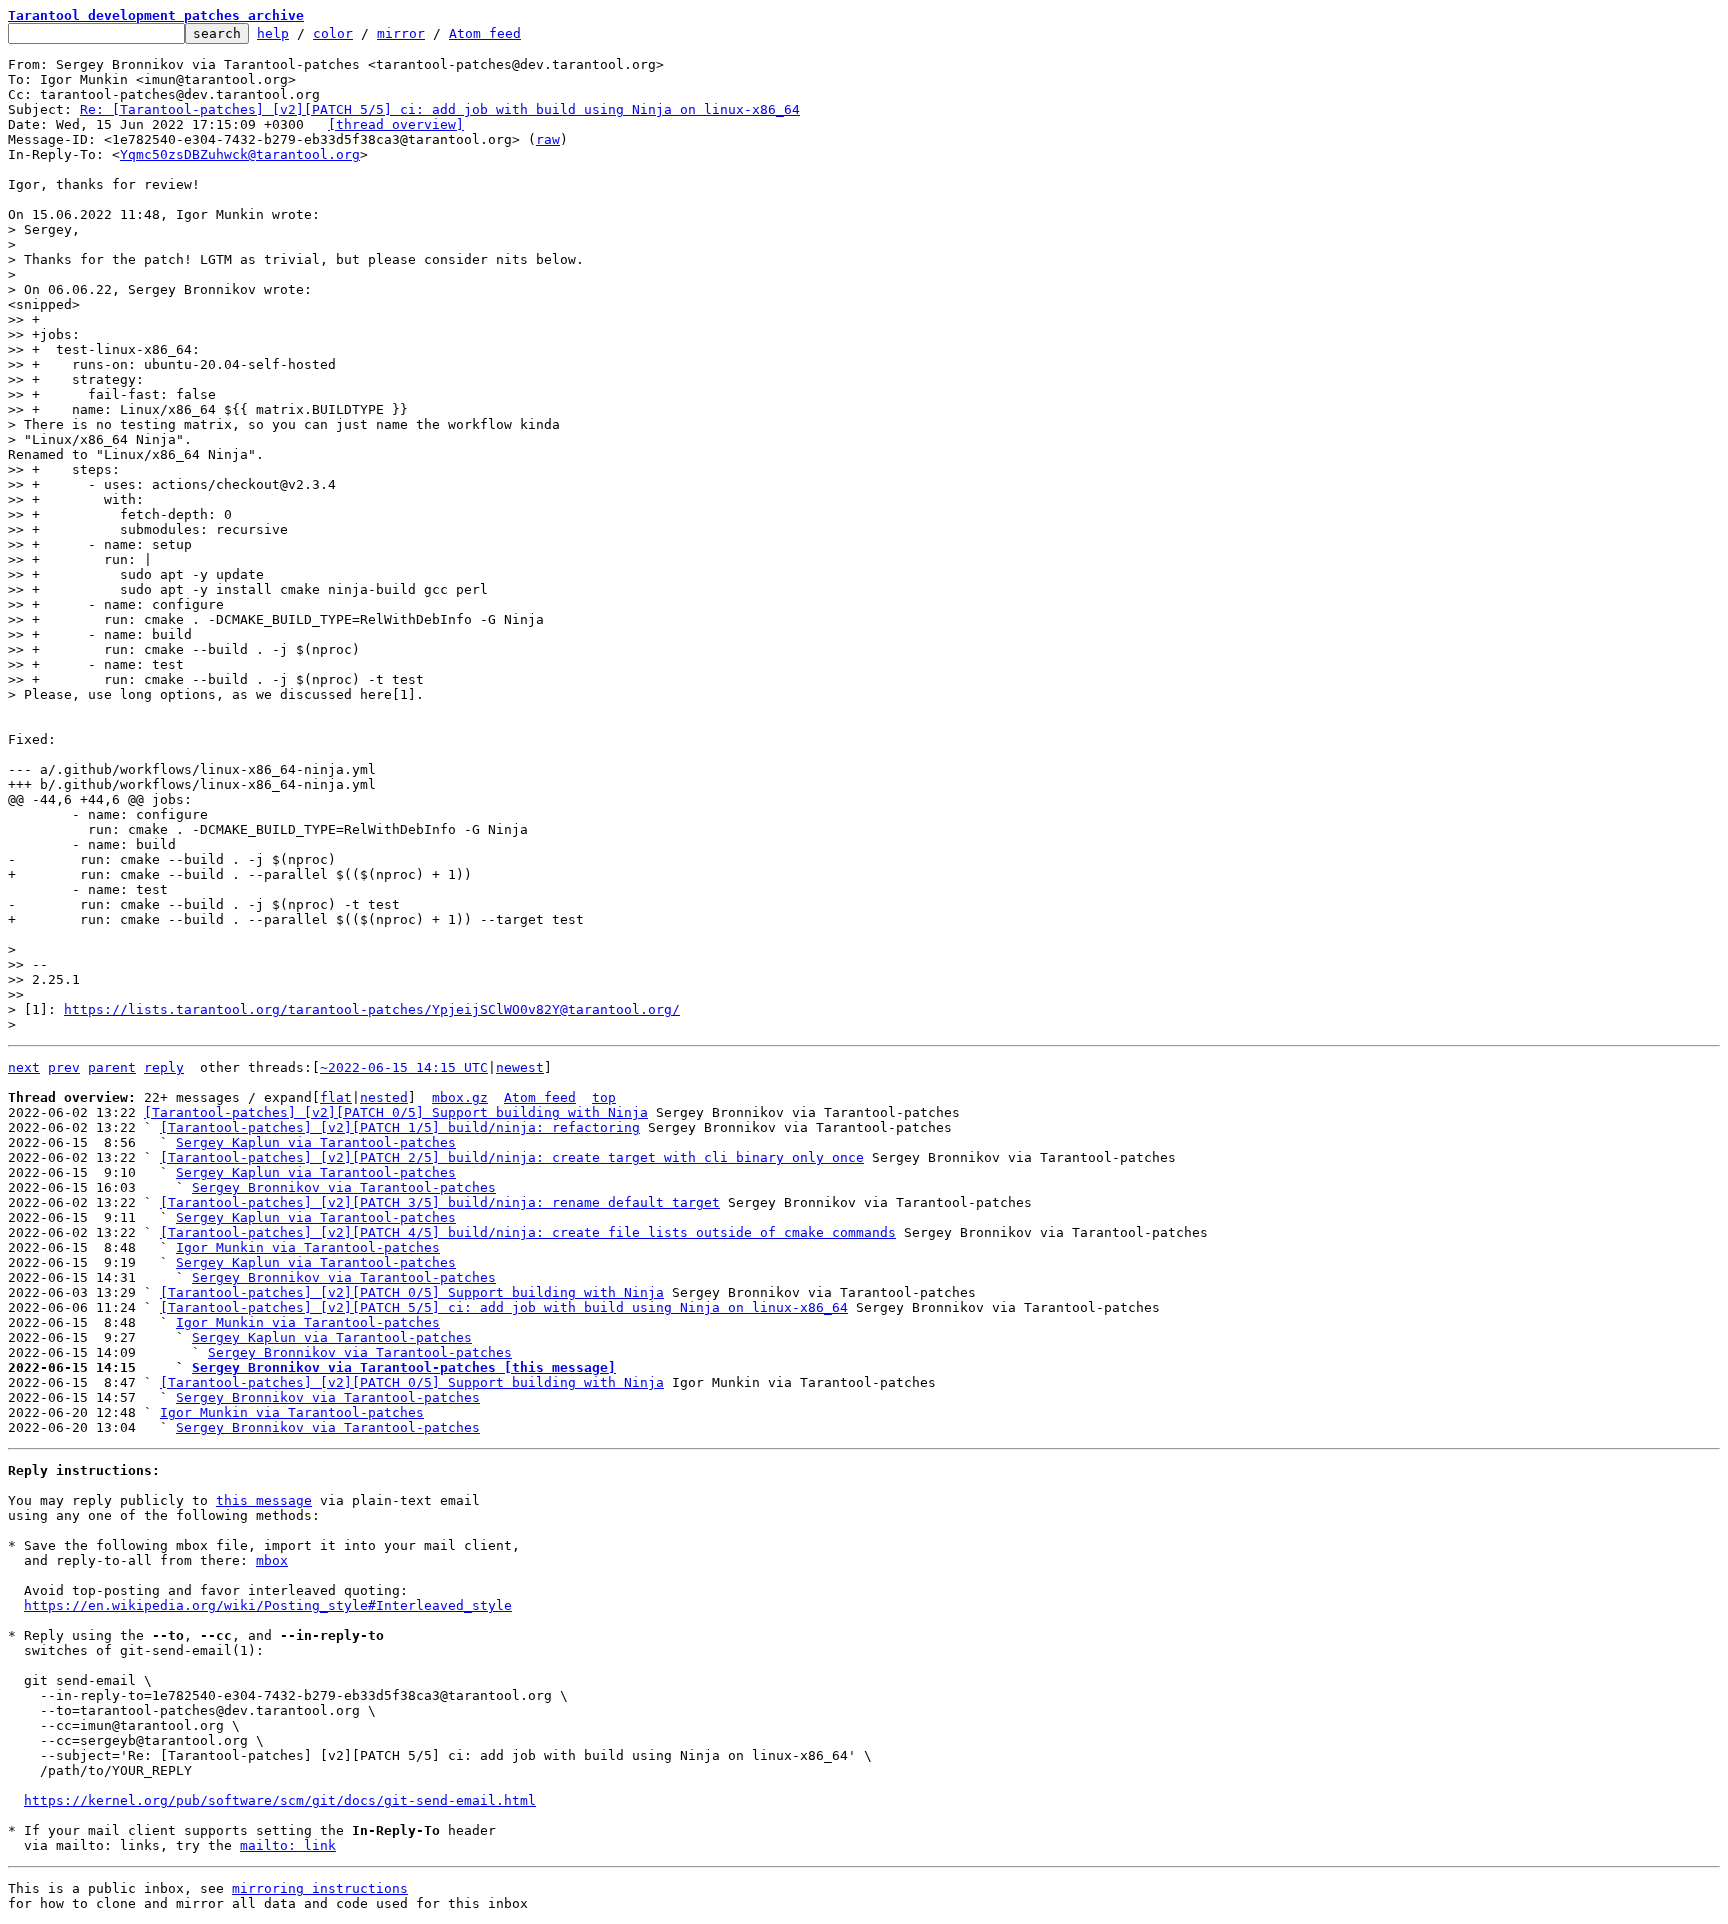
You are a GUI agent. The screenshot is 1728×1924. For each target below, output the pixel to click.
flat (336, 1097)
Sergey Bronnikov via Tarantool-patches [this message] (404, 1367)
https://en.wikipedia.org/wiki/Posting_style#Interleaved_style (268, 1605)
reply (164, 1067)
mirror (401, 33)
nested (384, 1097)
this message (264, 1500)
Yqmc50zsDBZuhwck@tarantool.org (240, 154)
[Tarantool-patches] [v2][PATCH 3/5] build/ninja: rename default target (440, 1202)
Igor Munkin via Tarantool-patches (308, 1247)
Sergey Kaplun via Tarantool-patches (316, 1142)
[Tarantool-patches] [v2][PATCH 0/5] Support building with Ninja (396, 1112)
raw (548, 139)
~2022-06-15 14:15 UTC (404, 1067)
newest (520, 1067)
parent (112, 1067)
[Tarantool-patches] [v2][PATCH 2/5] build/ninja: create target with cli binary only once (512, 1157)
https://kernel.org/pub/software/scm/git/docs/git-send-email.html (280, 1800)
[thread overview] (396, 124)
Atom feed (485, 33)
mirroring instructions (320, 1888)
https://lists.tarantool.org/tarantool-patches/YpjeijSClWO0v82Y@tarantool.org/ (372, 1009)
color (333, 33)
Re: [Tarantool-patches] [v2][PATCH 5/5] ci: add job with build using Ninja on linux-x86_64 (440, 109)
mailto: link (288, 1845)
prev (64, 1067)
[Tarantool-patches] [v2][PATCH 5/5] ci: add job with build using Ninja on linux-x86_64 (504, 1307)
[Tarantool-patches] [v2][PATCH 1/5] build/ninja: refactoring (400, 1127)
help (273, 33)
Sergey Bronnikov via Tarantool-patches (344, 1187)
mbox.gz (460, 1097)
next (24, 1067)
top (604, 1097)
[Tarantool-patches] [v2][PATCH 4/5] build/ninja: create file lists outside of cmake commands (528, 1232)
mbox (272, 1560)
